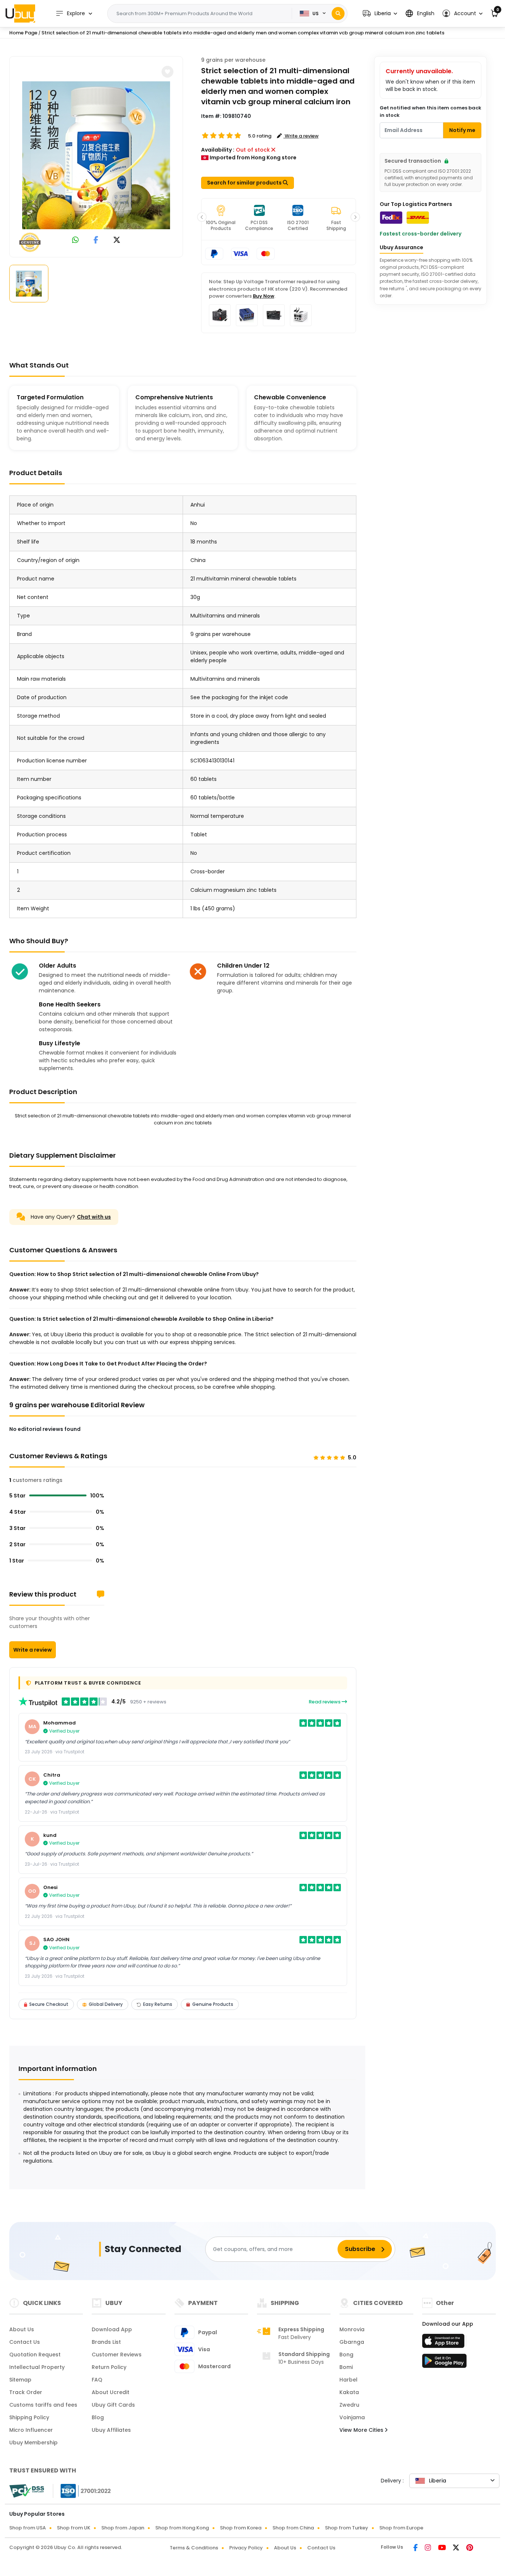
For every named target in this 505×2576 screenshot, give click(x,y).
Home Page (23, 33)
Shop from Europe (401, 2528)
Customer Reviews (117, 2355)
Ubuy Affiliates (111, 2430)
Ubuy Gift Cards (113, 2405)
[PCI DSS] (27, 2491)
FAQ (97, 2380)
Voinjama (352, 2417)
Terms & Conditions (194, 2548)
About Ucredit (111, 2392)
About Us (22, 2329)
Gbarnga (352, 2342)
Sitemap (20, 2380)
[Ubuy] (20, 13)
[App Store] (444, 2343)
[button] (380, 13)
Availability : (218, 150)
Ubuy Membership (33, 2443)
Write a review (33, 1650)
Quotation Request (35, 2355)
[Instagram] (428, 2548)
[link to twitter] (117, 241)
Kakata (349, 2392)
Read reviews (325, 1702)
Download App (112, 2329)
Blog (98, 2417)
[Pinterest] (470, 2548)
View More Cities (362, 2430)
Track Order (26, 2392)
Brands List (106, 2342)
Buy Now (264, 296)
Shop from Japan (123, 2528)
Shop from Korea (241, 2528)
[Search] (338, 13)
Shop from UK (74, 2528)
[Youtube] (443, 2548)
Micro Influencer (31, 2430)
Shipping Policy (29, 2417)
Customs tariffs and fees (43, 2405)
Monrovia (352, 2329)
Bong (346, 2355)
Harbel (348, 2380)
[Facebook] (416, 2548)
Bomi (346, 2367)
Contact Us (25, 2342)
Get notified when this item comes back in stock (431, 111)
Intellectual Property (37, 2367)
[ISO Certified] (82, 2491)
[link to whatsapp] (75, 241)
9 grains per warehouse (233, 60)
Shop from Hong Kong (182, 2528)
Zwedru (349, 2405)
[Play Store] (444, 2363)
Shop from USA (28, 2528)
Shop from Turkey (347, 2528)
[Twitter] (457, 2548)
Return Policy (109, 2367)
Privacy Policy (246, 2548)
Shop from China (293, 2528)
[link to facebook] (96, 241)
